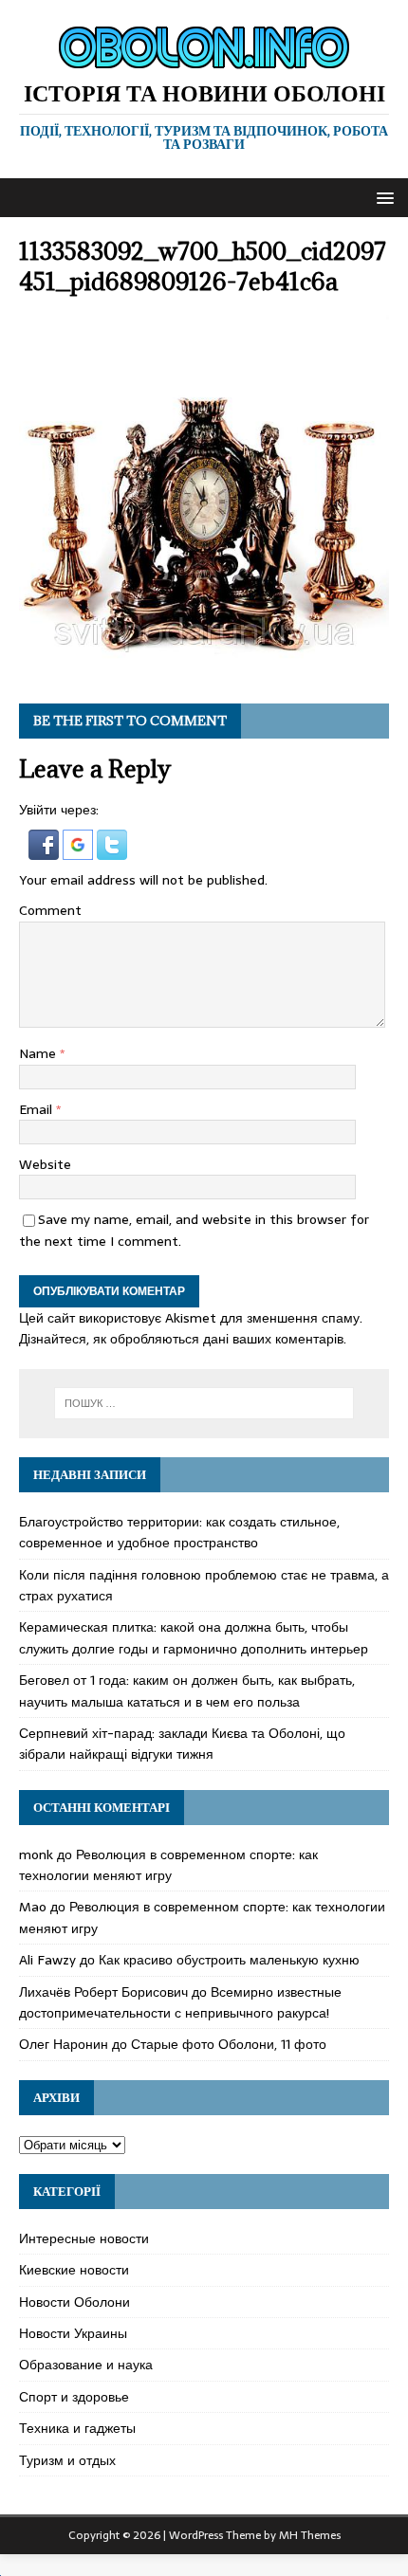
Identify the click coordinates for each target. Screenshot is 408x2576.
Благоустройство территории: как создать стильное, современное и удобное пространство (179, 1532)
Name (39, 1053)
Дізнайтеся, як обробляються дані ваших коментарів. (183, 1339)
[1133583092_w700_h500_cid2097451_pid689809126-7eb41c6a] (204, 673)
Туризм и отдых (67, 2460)
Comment (50, 910)
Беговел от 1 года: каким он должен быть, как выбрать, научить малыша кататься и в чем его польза (187, 1690)
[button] (382, 197)
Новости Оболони (74, 2302)
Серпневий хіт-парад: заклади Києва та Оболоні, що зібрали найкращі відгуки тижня (182, 1744)
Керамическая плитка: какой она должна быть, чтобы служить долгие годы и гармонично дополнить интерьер (194, 1637)
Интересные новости (84, 2238)
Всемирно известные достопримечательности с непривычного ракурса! (180, 2002)
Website (45, 1164)
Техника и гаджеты (77, 2428)
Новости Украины (73, 2333)
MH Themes (310, 2535)
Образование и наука (86, 2365)
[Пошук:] (204, 1403)
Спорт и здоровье (74, 2397)
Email (37, 1109)
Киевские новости (74, 2270)
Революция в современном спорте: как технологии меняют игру (168, 1865)
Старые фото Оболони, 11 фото (229, 2044)
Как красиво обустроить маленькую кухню (229, 1960)
